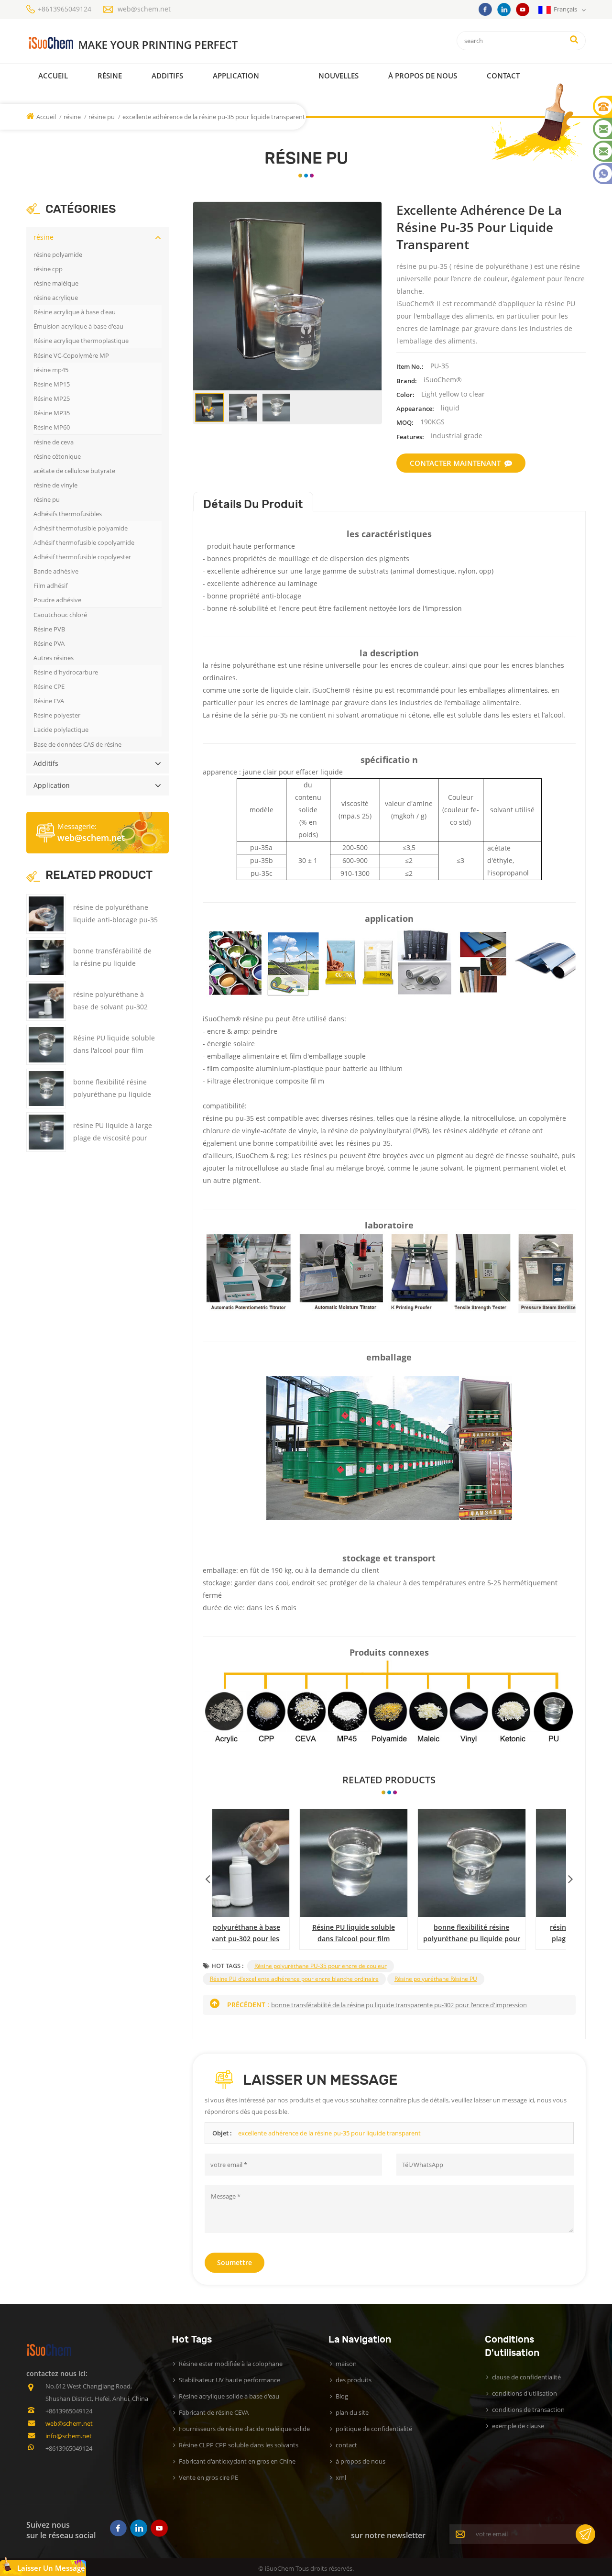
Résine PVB (49, 629)
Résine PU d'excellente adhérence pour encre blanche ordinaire (294, 1979)
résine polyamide (58, 254)
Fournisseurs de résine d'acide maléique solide (244, 2429)
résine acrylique (56, 298)
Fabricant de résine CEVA (214, 2412)
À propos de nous (423, 76)
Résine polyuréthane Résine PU (436, 1979)
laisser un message (51, 2568)
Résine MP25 (52, 398)
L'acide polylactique (61, 730)
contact (503, 76)
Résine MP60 (52, 427)
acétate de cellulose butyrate (74, 471)
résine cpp (48, 269)
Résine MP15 (52, 384)
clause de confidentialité (526, 2377)
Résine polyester (57, 715)
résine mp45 (51, 370)
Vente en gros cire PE (208, 2477)
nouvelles (339, 76)
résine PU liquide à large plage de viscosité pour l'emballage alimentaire (113, 1138)
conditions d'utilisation (525, 2393)
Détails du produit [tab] (253, 504)
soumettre (235, 2262)
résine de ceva (54, 442)
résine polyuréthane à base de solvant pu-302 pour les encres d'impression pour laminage (508, 1934)
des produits (354, 2380)
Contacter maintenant (455, 463)
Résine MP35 (52, 413)
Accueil (53, 76)
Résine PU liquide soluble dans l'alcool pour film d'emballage (114, 1050)
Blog (342, 2396)
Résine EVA (49, 701)
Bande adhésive (56, 571)
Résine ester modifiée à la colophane (231, 2364)
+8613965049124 (65, 9)
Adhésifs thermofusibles (68, 514)
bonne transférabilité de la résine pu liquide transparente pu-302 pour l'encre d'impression (389, 1934)
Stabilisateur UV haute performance (229, 2380)
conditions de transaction (528, 2410)
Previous (208, 1877)
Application (236, 76)
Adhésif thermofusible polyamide (81, 528)
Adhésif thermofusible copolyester (82, 557)
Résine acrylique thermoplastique (81, 341)
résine (110, 76)
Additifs (167, 76)
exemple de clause (518, 2426)
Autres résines (54, 658)
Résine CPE (49, 686)
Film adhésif (50, 586)
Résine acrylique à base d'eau (75, 312)
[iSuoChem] (152, 43)
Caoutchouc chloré (60, 615)
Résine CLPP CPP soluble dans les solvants (239, 2445)
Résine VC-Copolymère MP (71, 355)
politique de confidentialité (374, 2429)
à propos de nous (361, 2461)
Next (570, 1877)
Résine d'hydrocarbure (66, 672)
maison (346, 2364)
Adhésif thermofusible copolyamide (84, 542)
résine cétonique (57, 456)
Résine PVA (49, 643)
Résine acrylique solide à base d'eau (229, 2396)
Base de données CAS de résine (77, 744)
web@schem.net (144, 9)
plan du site (352, 2412)
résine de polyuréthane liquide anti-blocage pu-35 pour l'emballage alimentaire (271, 1934)
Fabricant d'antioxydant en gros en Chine (237, 2461)
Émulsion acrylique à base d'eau (78, 326)
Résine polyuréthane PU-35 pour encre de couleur (321, 1966)
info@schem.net (69, 2436)
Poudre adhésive (57, 600)
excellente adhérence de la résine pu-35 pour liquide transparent (329, 2133)
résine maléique (56, 283)
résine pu (102, 117)
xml (341, 2477)
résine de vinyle (55, 485)
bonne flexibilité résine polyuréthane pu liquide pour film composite (112, 1094)
